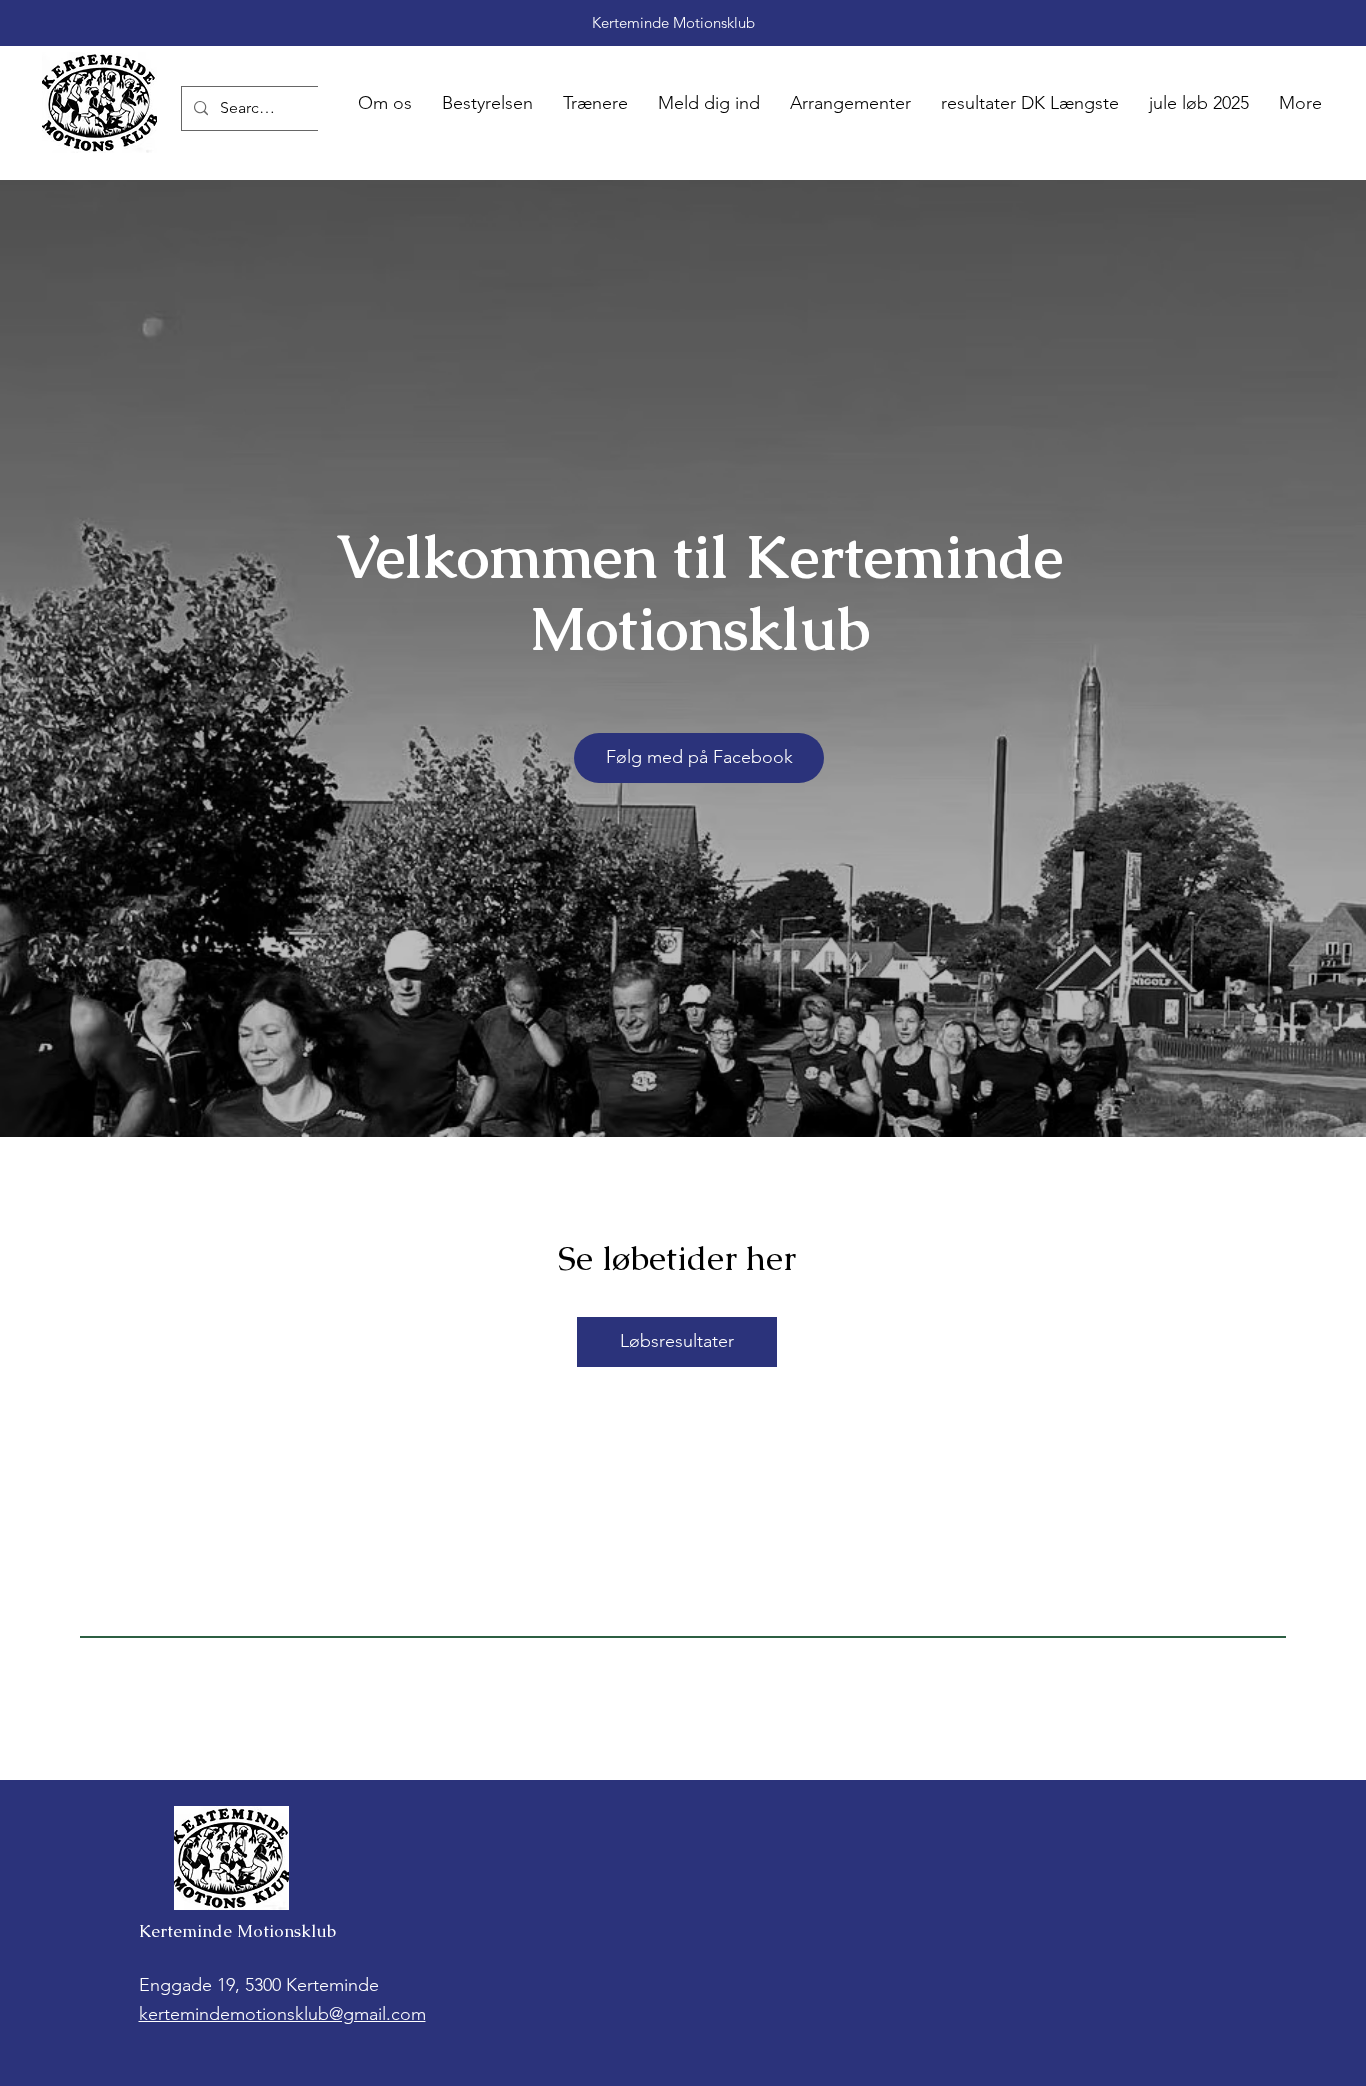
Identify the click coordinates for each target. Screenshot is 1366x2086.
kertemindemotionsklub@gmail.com (282, 2014)
